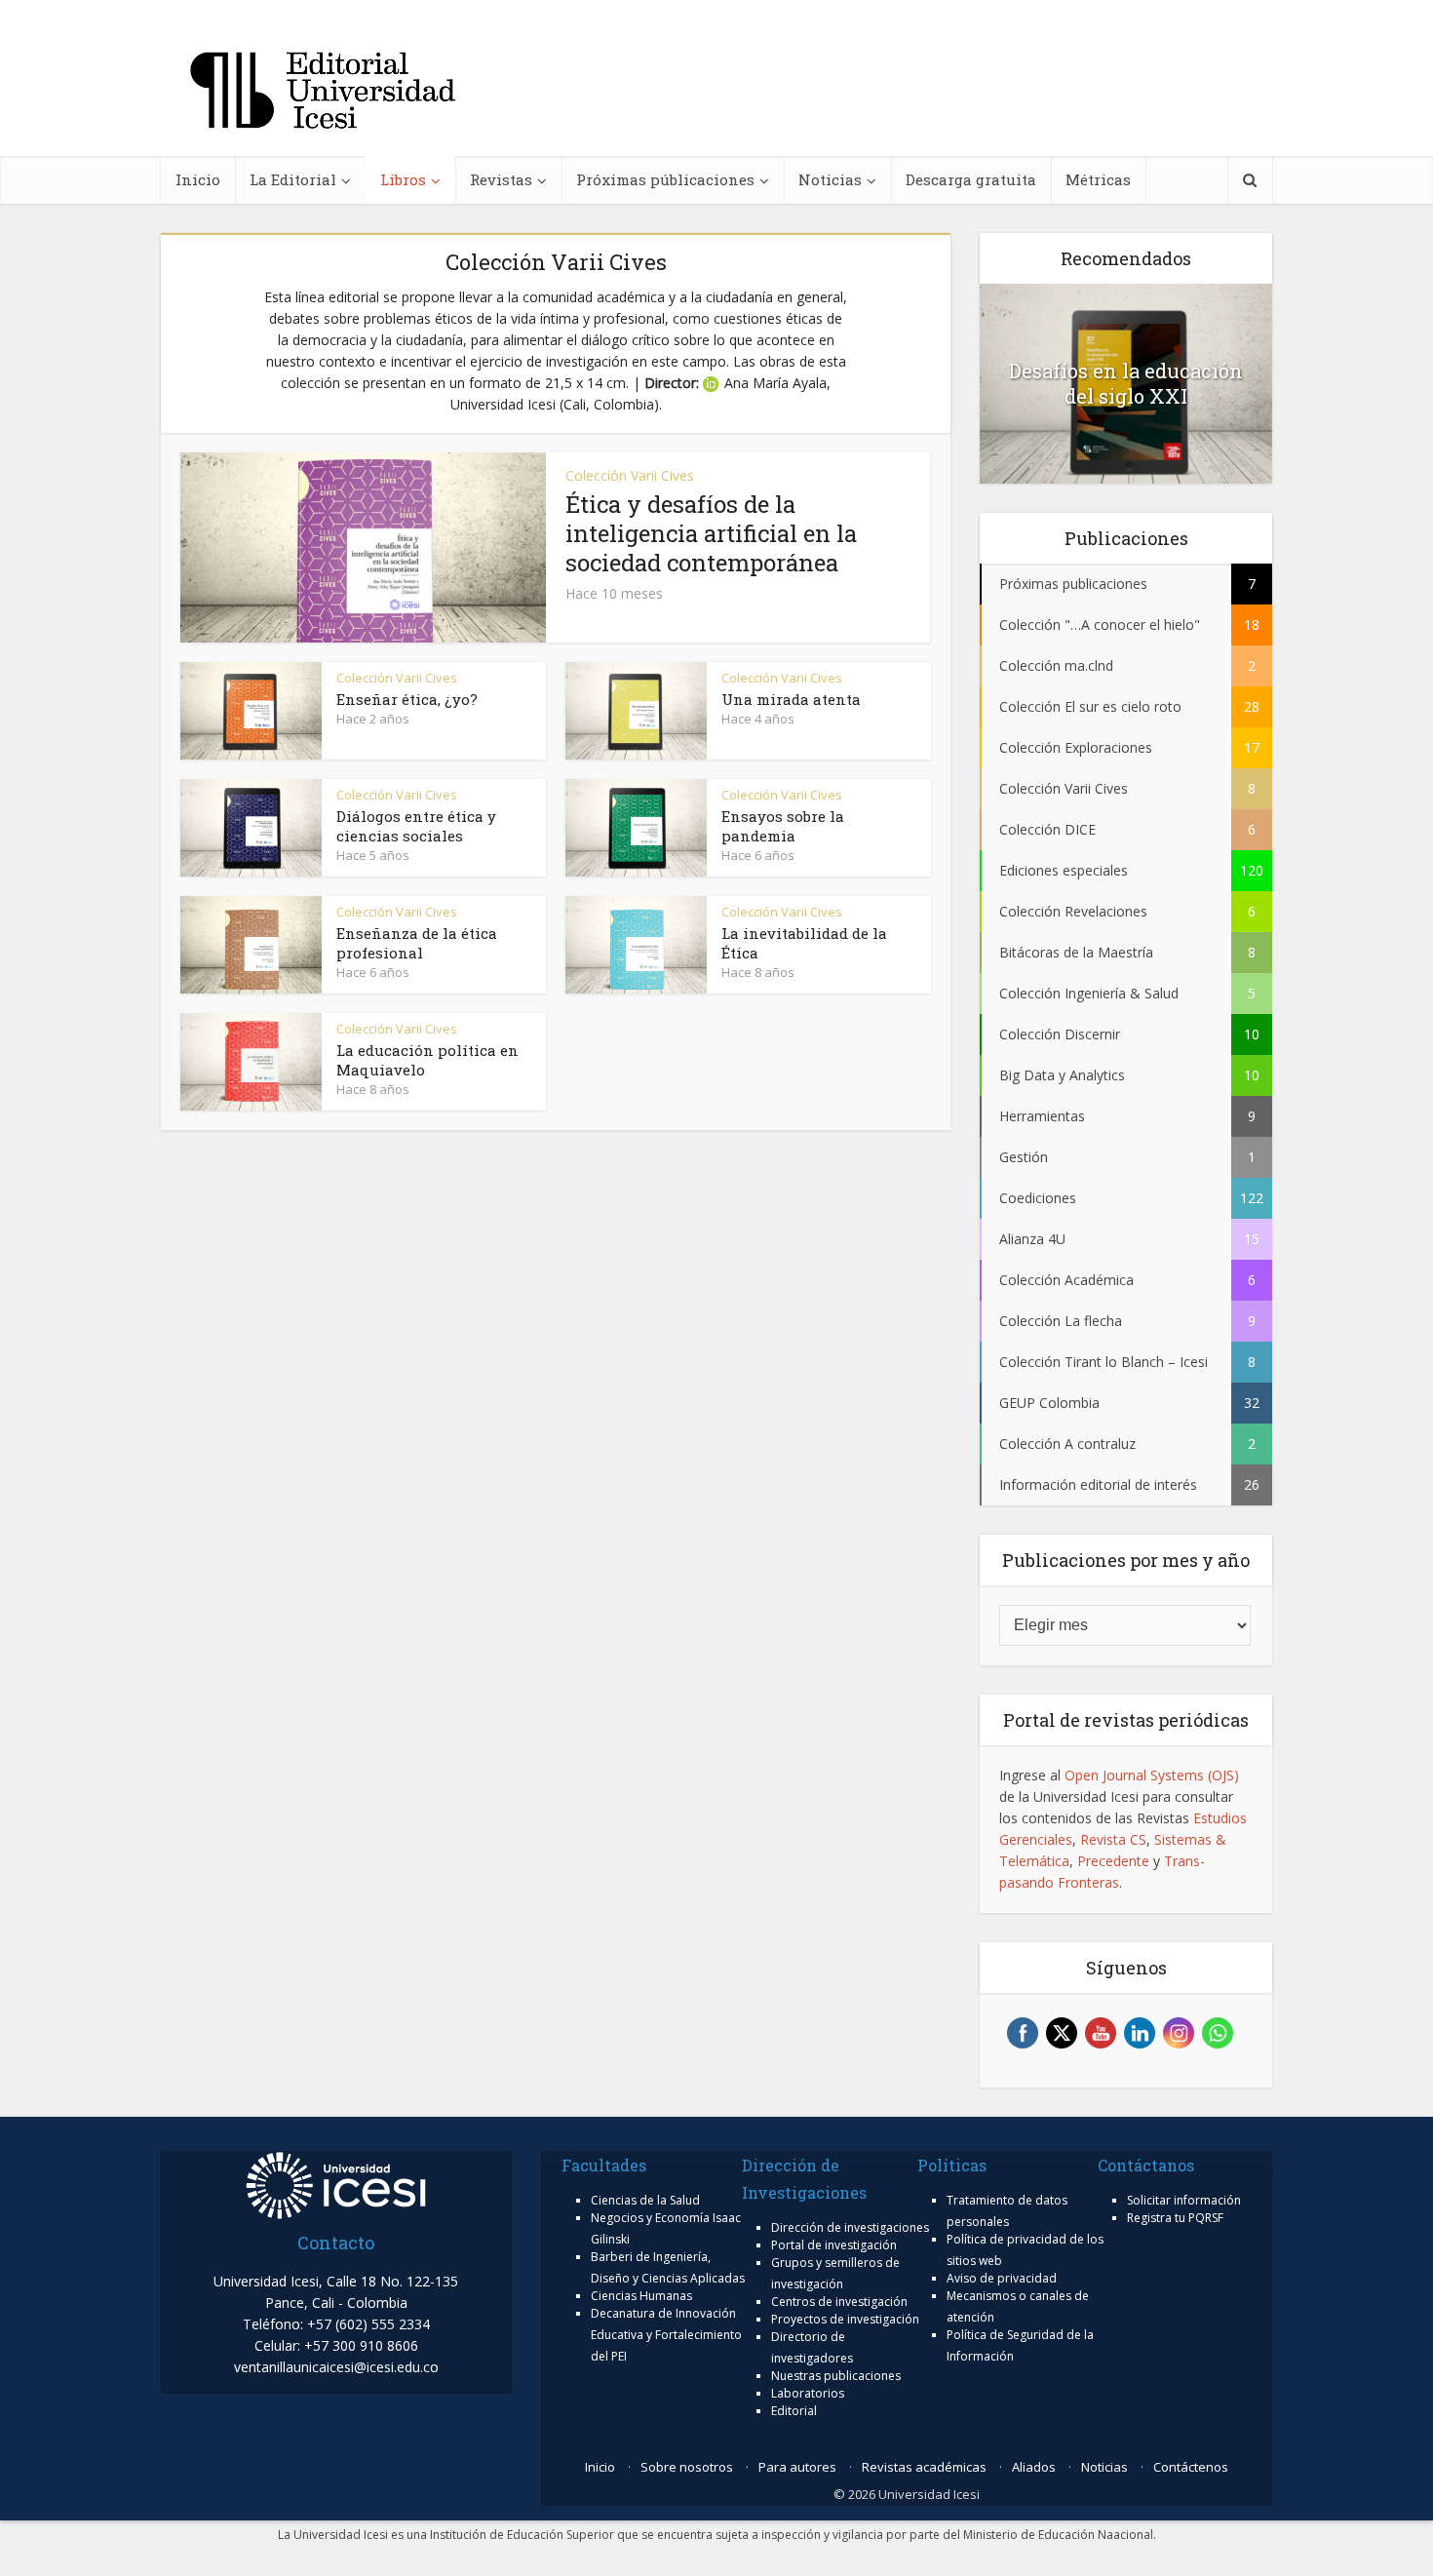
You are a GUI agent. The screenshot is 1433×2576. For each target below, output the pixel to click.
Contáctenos (1191, 2467)
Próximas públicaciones (665, 179)
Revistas (501, 179)
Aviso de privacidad (1002, 2278)
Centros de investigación (839, 2302)
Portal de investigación (834, 2245)
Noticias (830, 179)
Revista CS (1113, 1839)
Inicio (198, 179)
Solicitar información (1184, 2200)
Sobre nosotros (687, 2467)
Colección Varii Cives (630, 475)
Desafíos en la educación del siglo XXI (1126, 383)
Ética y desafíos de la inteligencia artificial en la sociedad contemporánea (711, 533)
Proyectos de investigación (845, 2319)
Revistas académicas (924, 2467)
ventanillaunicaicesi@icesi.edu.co (336, 2367)
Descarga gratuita (971, 179)
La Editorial (293, 179)
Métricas (1098, 179)
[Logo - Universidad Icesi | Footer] (336, 2184)
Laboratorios (808, 2393)
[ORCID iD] (714, 383)
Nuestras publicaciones (836, 2376)
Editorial (794, 2411)
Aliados (1034, 2467)
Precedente (1113, 1861)
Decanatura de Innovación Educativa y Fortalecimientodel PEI (666, 2335)
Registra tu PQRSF (1175, 2218)
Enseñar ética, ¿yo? (407, 699)
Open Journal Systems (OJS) (1152, 1775)
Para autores (797, 2467)
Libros (403, 179)
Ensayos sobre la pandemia (783, 826)
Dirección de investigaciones (850, 2227)
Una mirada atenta (791, 699)
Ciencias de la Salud (645, 2200)
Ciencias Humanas (641, 2296)
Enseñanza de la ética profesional (417, 943)
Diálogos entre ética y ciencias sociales (416, 826)
